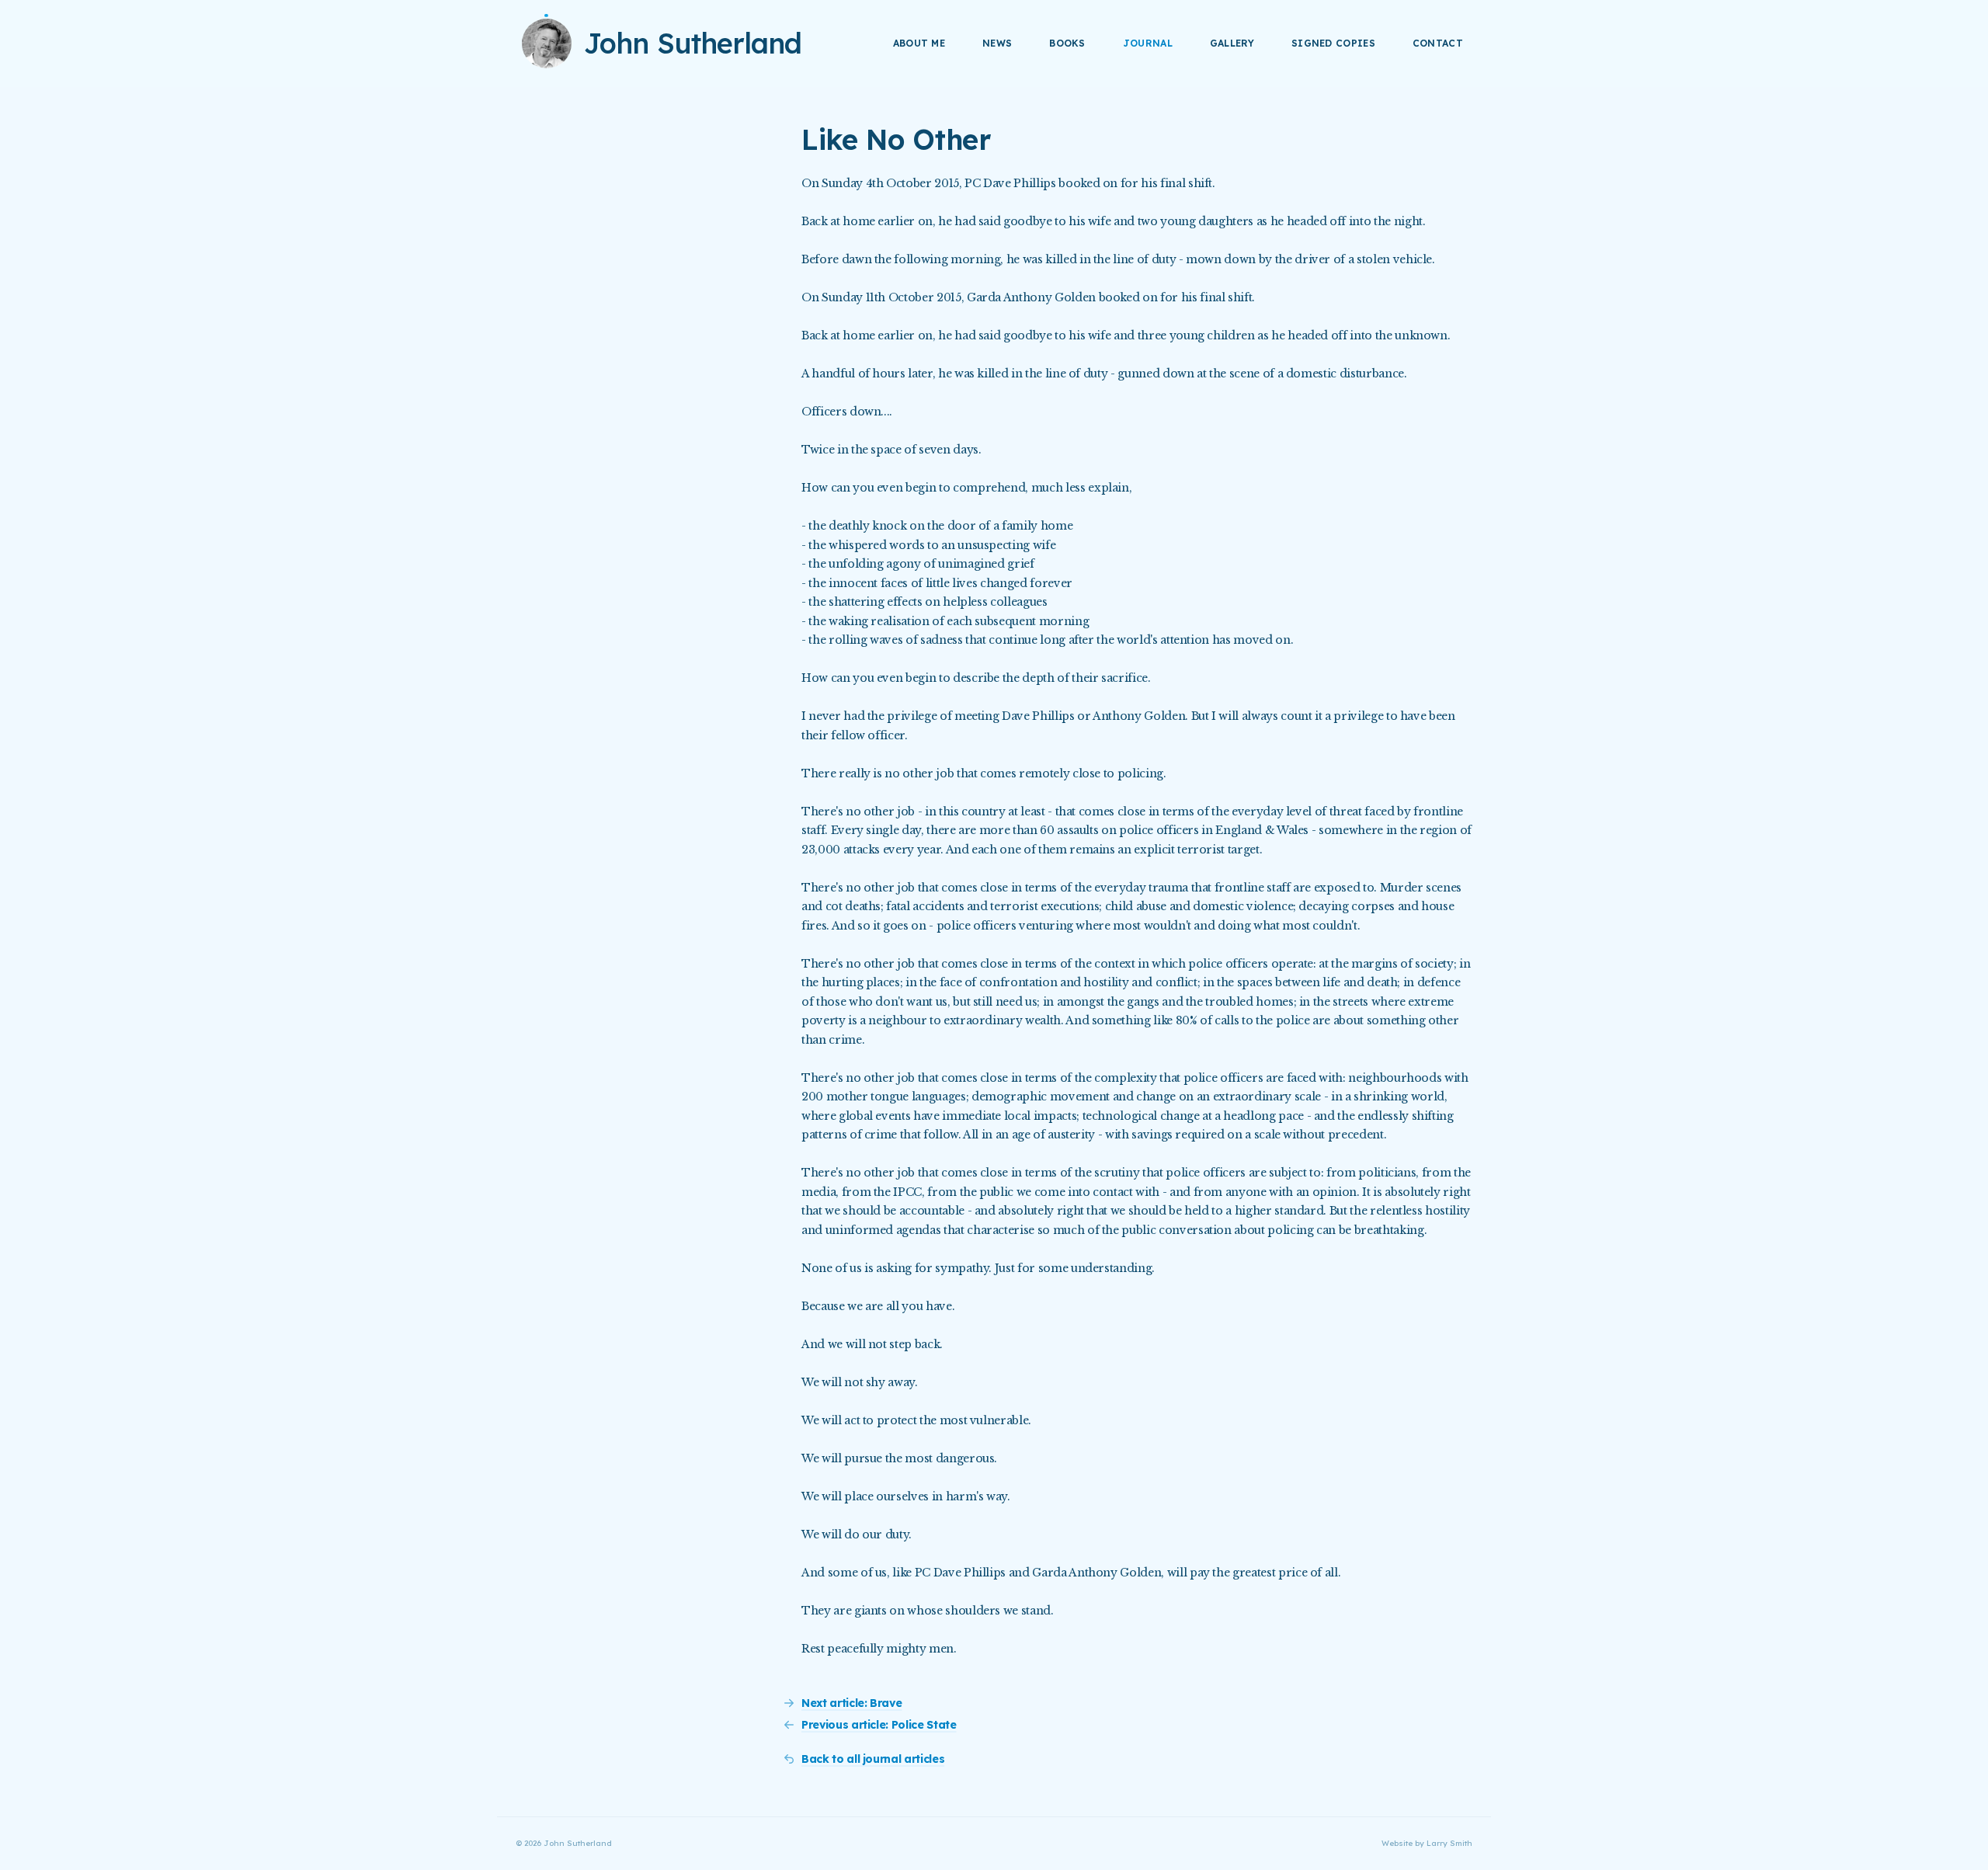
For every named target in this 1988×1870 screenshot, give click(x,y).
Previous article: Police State (879, 1725)
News (997, 43)
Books (1067, 43)
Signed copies (1333, 43)
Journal (1148, 43)
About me (919, 43)
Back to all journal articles (873, 1759)
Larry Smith (1449, 1843)
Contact (1438, 43)
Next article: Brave (852, 1703)
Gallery (1232, 43)
